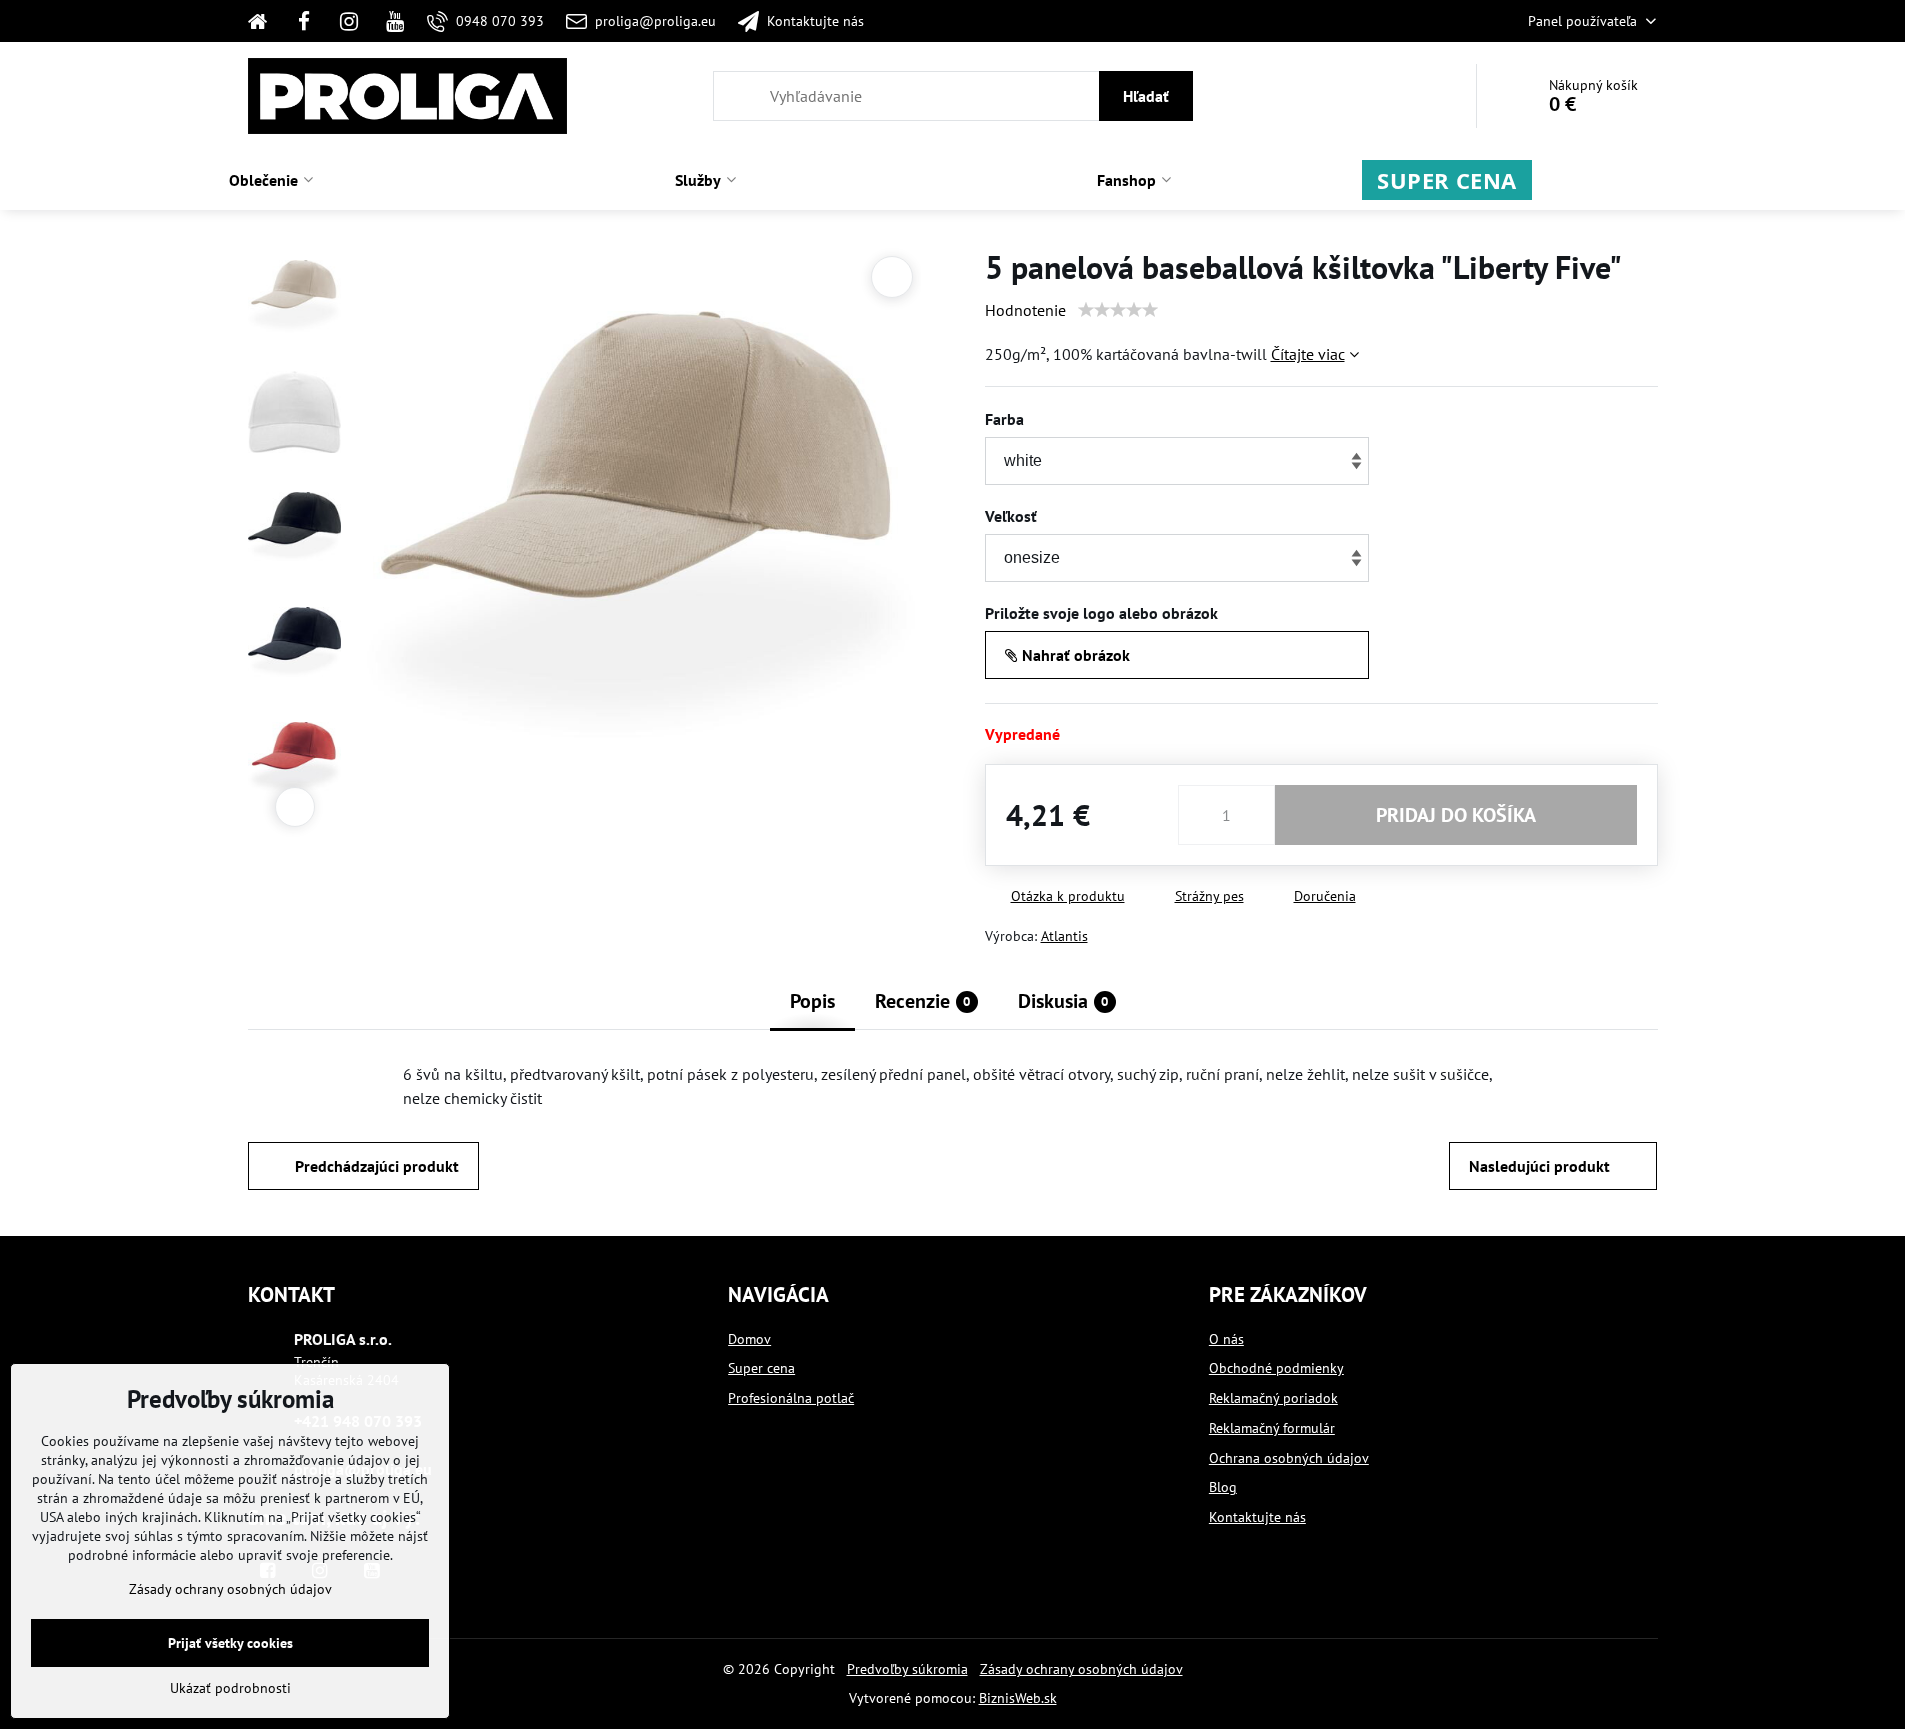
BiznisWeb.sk (1018, 1698)
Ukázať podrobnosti (230, 1688)
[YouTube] (395, 21)
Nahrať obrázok (1074, 655)
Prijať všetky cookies (230, 1643)
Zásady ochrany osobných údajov (1081, 1669)
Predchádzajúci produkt (377, 1166)
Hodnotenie (1025, 310)
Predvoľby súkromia (907, 1669)
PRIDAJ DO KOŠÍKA (1456, 815)
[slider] (1118, 310)
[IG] (349, 21)
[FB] (304, 21)
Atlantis (1064, 936)
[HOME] (264, 21)
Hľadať (1146, 96)
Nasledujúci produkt (1539, 1166)
